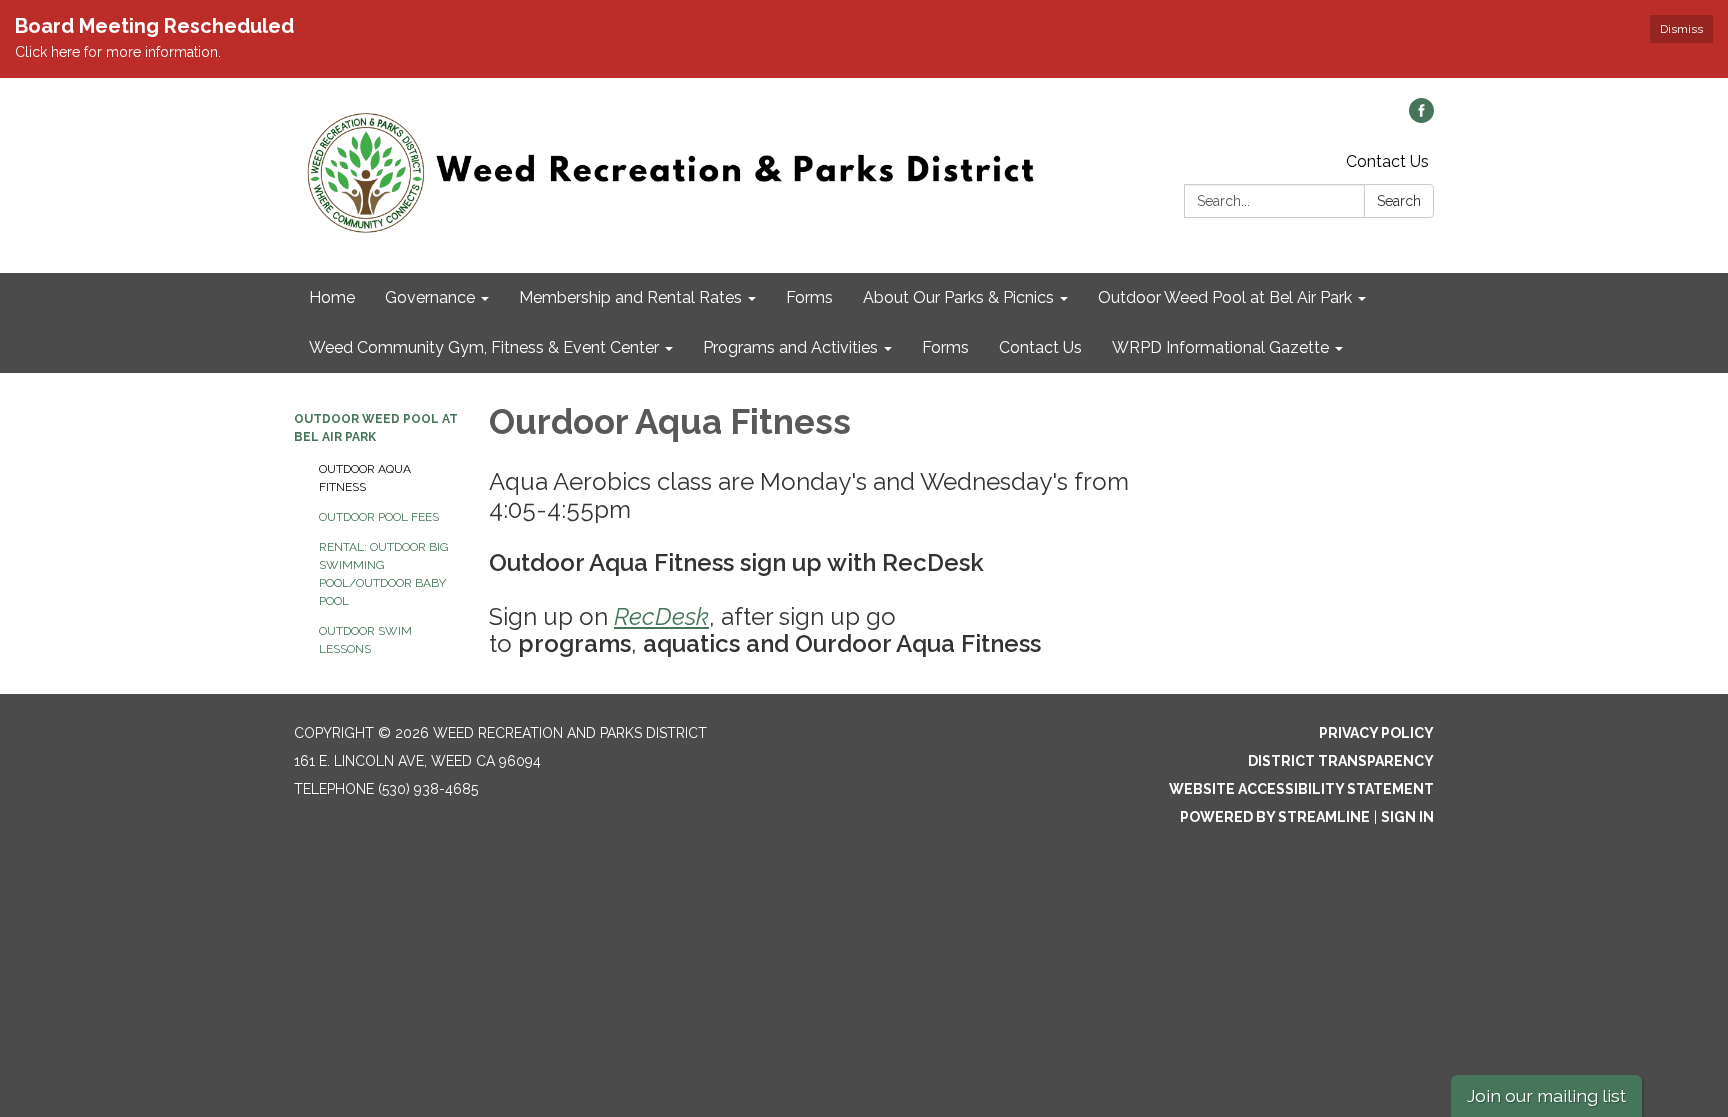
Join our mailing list (1546, 1095)
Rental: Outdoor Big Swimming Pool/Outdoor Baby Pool (384, 574)
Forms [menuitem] (809, 297)
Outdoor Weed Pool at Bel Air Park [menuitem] (1225, 297)
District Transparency (1341, 761)
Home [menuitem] (332, 297)
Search (1399, 201)
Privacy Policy (1376, 733)
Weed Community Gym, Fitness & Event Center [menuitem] (484, 347)
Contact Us (1387, 161)
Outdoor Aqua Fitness (365, 478)
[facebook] (1421, 117)
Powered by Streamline (1275, 817)
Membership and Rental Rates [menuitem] (630, 297)
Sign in (1407, 817)
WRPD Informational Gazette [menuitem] (1220, 347)
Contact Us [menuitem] (1040, 347)
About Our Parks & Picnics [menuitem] (958, 297)
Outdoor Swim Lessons (365, 640)
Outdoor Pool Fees (379, 517)
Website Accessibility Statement (1301, 789)
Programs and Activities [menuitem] (790, 347)
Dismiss (1681, 29)
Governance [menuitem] (430, 297)
